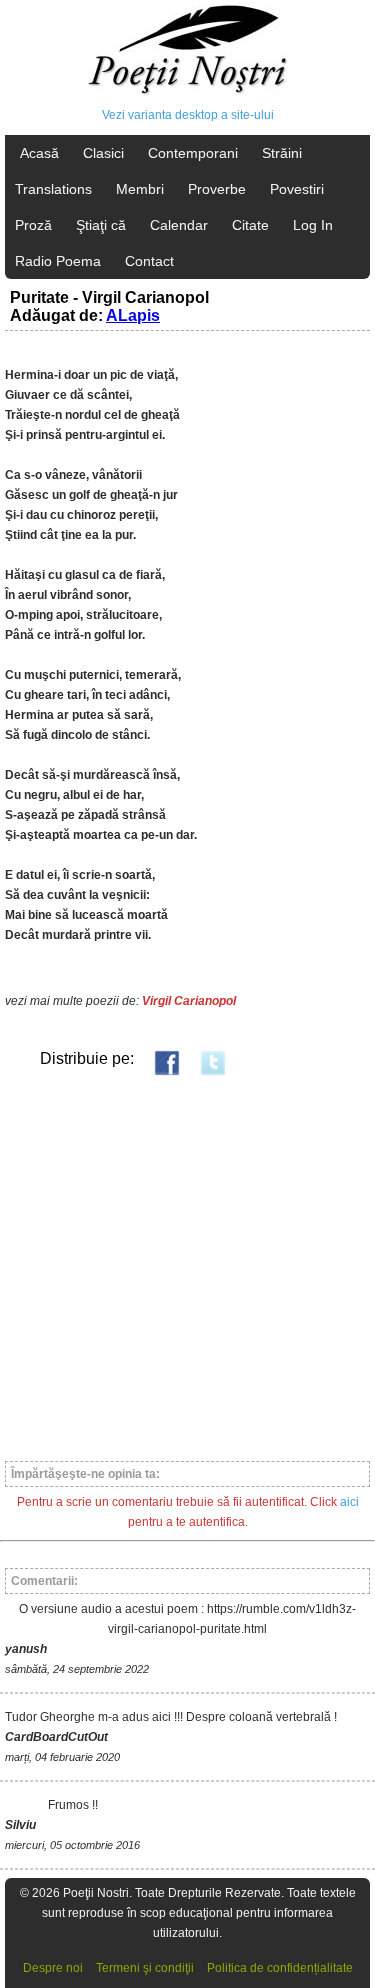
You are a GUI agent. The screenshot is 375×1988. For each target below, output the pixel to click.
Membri (140, 189)
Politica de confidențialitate (280, 1968)
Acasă (39, 153)
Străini (282, 153)
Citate (250, 225)
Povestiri (297, 189)
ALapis (133, 315)
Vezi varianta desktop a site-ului (188, 115)
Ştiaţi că (101, 225)
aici (349, 1502)
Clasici (103, 153)
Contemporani (193, 153)
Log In (313, 225)
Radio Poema (58, 261)
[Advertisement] (187, 1267)
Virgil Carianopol (189, 1001)
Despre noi (53, 1968)
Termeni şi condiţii (145, 1968)
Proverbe (217, 189)
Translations (53, 189)
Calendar (179, 225)
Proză (33, 225)
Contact (149, 261)
